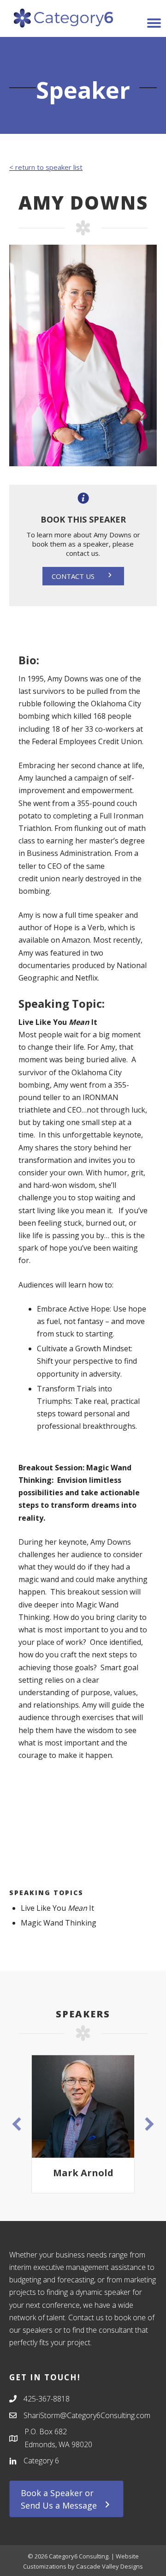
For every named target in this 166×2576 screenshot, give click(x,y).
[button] (83, 576)
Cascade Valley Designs (110, 2566)
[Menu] (154, 23)
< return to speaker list (46, 167)
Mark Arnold (74, 2173)
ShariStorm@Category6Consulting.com (87, 2415)
